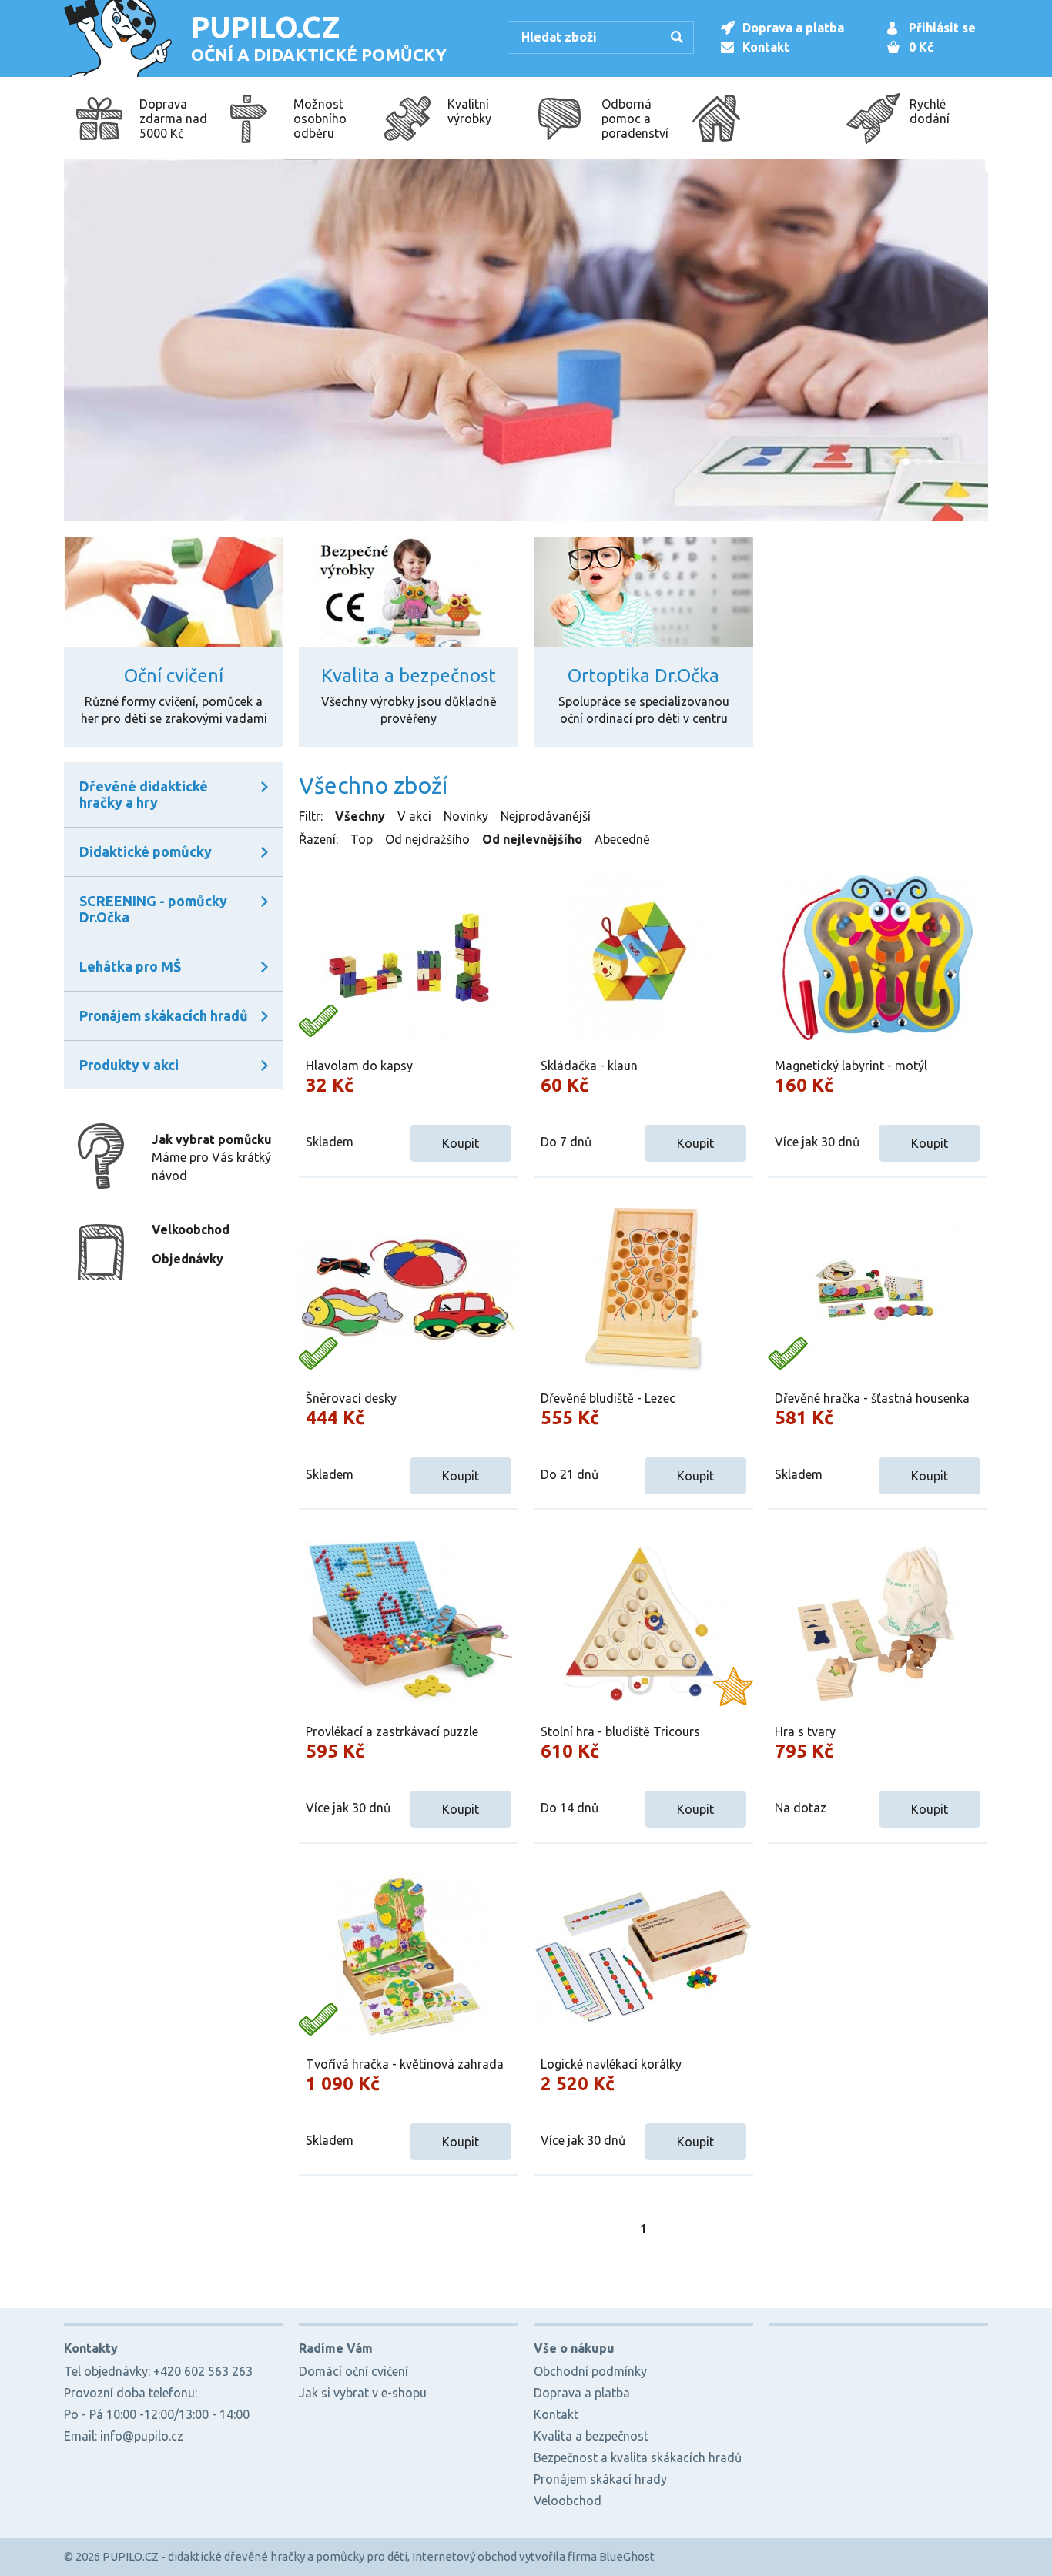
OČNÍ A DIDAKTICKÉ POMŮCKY (319, 37)
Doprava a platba (793, 28)
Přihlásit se (942, 28)
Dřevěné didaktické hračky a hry (144, 794)
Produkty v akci (129, 1065)
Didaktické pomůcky (146, 851)
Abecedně (622, 839)
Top (362, 839)
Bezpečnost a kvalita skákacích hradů (638, 2457)
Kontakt (766, 47)
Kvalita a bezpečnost (591, 2436)
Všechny (360, 816)
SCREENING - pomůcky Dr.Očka (153, 909)
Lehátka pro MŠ (130, 966)
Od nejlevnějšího (532, 839)
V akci (414, 816)
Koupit (461, 1143)
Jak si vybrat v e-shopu (363, 2393)
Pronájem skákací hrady (600, 2479)
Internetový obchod (464, 2556)
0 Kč (921, 47)
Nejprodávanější (546, 816)
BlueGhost (627, 2556)
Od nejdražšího (427, 839)
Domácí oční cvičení (353, 2371)
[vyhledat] (679, 38)
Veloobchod (568, 2501)
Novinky (466, 816)
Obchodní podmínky (590, 2371)
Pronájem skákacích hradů (164, 1015)
